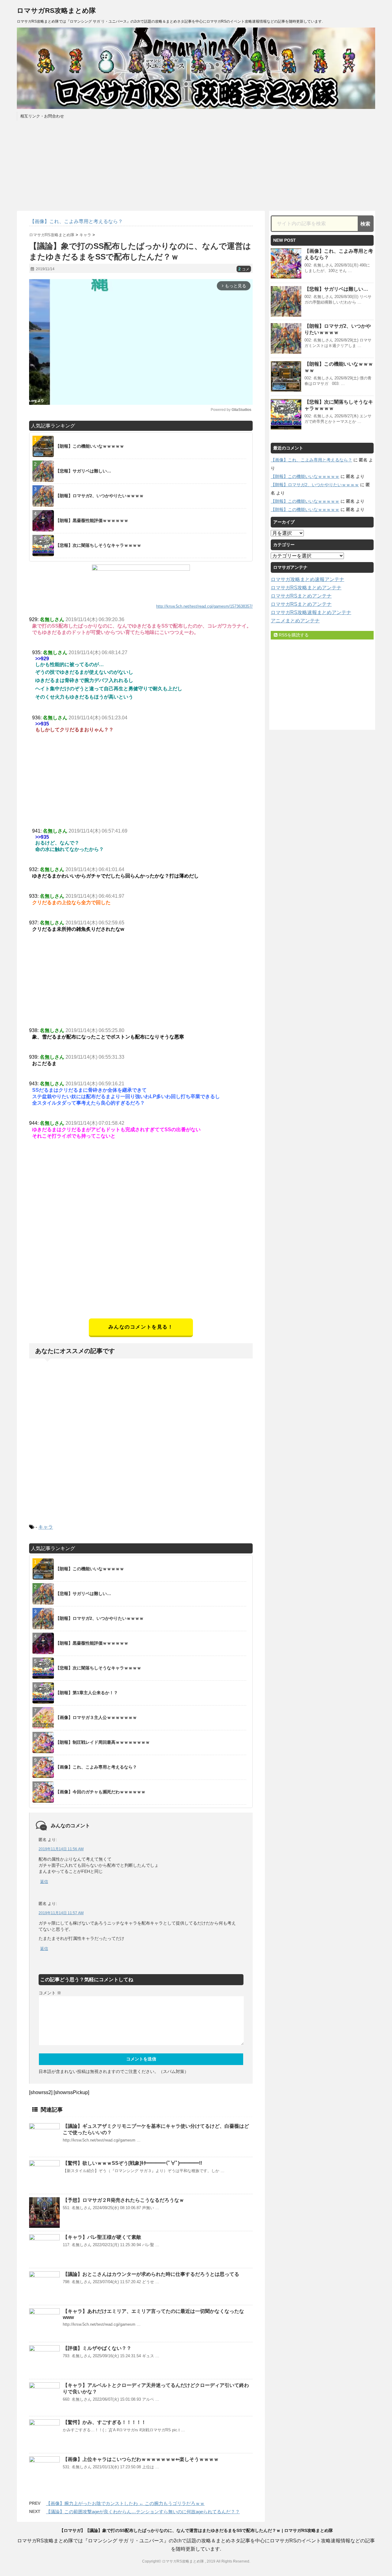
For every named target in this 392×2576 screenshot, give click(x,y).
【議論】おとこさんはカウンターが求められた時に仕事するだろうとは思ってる (151, 2274)
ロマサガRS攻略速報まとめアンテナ (311, 612)
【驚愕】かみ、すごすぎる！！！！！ (104, 2422)
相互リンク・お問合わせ (42, 116)
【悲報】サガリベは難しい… (336, 289)
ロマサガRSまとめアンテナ (301, 596)
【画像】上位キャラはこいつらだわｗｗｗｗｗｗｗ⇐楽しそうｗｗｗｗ (141, 2459)
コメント (50, 1993)
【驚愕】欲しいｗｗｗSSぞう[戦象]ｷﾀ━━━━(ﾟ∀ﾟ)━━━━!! (132, 2163)
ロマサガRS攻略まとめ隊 (56, 11)
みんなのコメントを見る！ (141, 1327)
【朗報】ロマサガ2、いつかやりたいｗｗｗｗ (315, 485)
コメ (244, 269)
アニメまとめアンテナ (295, 621)
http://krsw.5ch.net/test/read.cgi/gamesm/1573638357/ (204, 606)
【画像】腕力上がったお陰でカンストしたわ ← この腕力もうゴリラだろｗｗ (125, 2503)
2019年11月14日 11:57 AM (61, 1913)
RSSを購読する (293, 635)
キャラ (46, 1527)
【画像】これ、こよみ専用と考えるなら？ (311, 460)
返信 (44, 1882)
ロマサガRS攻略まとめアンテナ (306, 588)
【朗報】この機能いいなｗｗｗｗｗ (305, 476)
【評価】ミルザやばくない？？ (97, 2348)
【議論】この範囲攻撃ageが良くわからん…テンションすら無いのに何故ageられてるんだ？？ (143, 2512)
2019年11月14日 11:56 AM (61, 1849)
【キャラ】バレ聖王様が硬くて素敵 (102, 2237)
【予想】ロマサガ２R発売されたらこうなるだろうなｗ (123, 2200)
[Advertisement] (141, 1276)
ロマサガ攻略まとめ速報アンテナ (307, 579)
